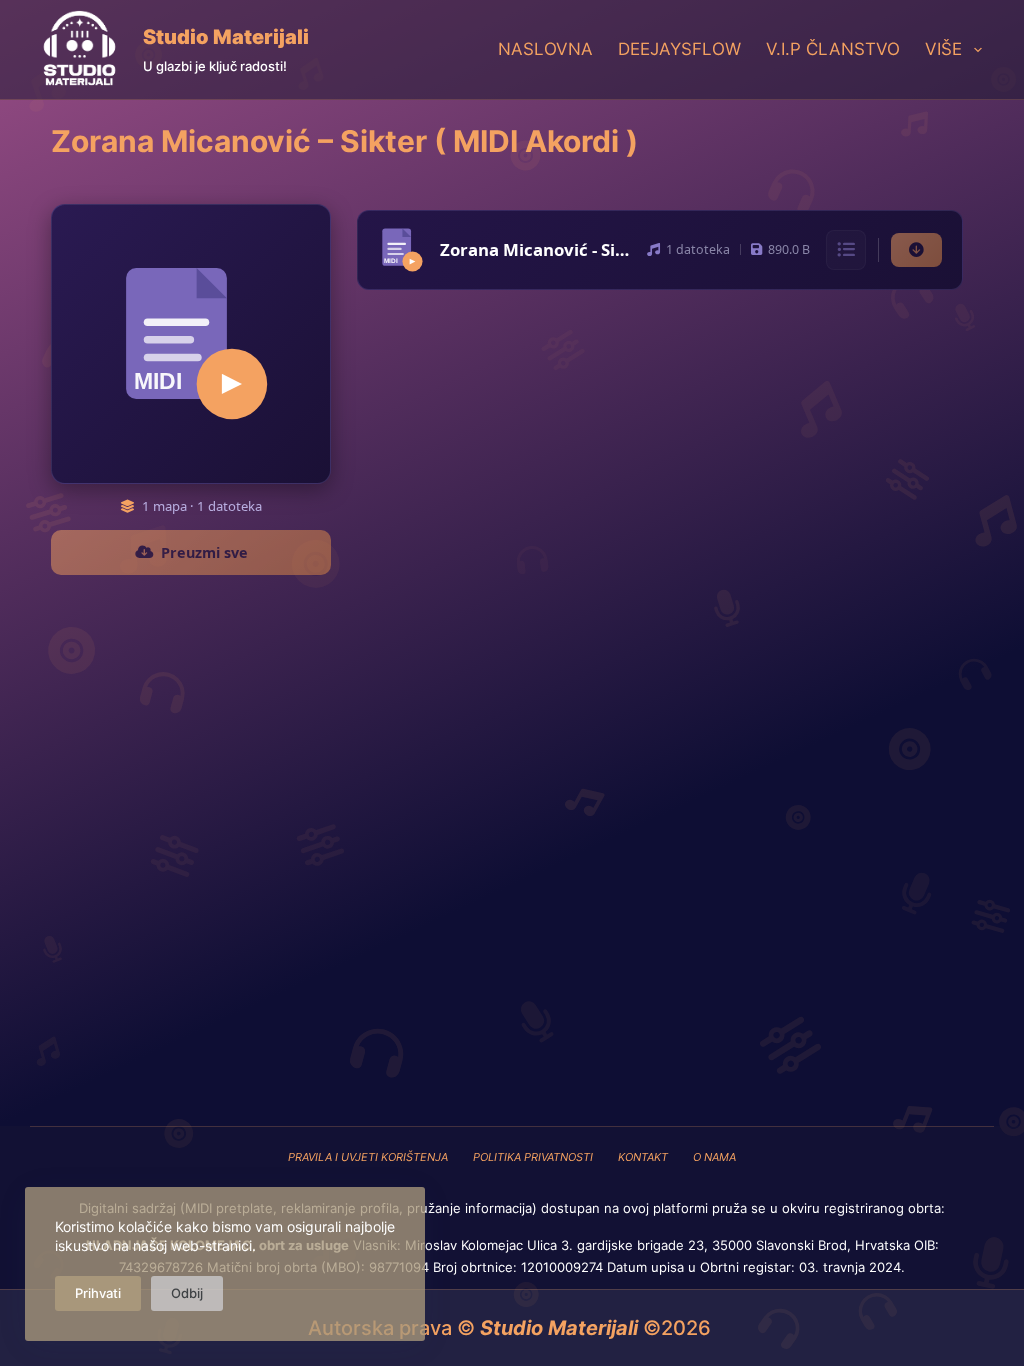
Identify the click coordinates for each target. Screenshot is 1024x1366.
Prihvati (98, 1293)
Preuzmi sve (204, 552)
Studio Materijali (226, 37)
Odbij (187, 1293)
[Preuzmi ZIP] (916, 250)
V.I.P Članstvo (833, 49)
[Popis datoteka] (846, 250)
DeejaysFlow (679, 49)
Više (943, 49)
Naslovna (545, 49)
